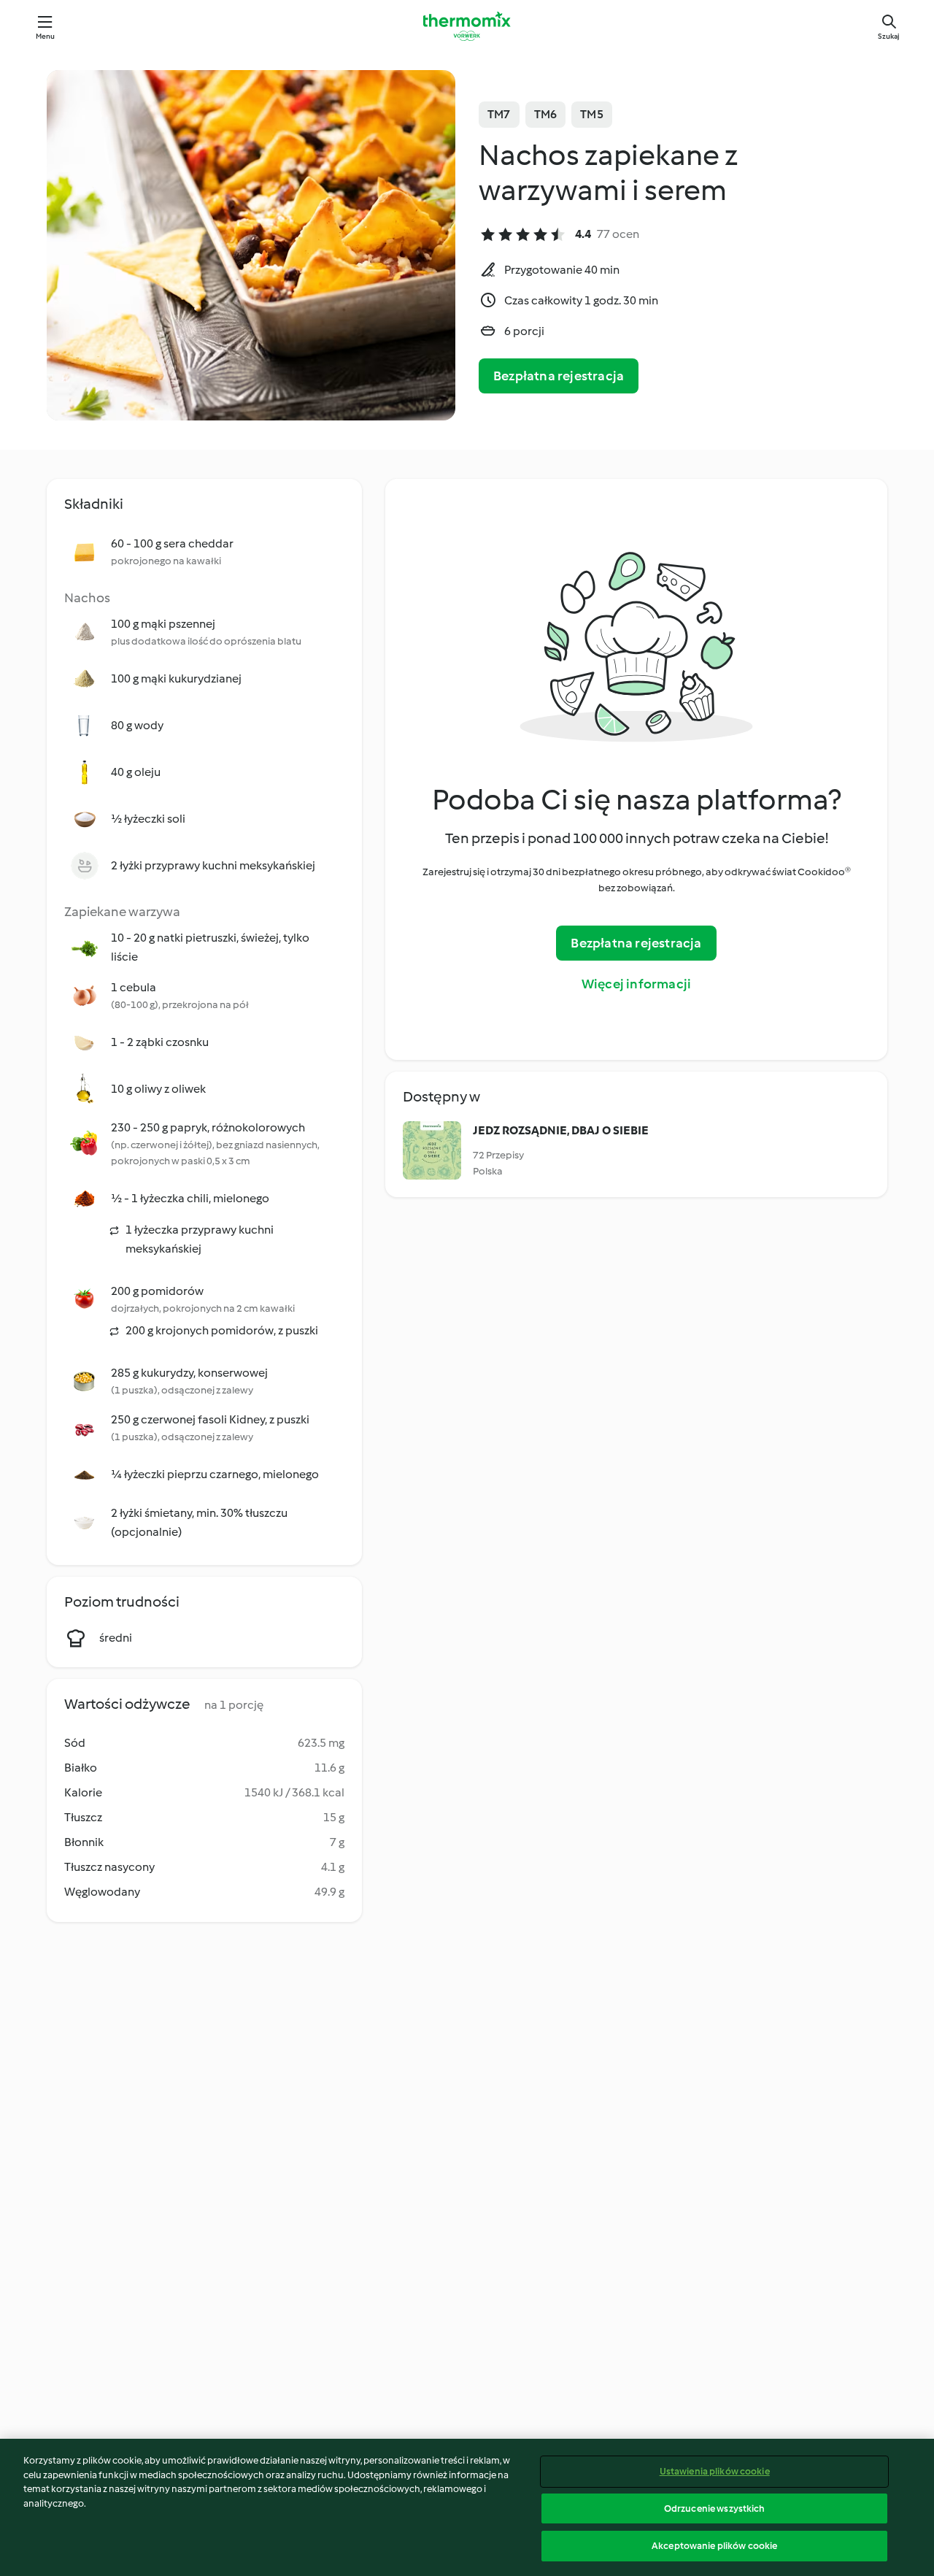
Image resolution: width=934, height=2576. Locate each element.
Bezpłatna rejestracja (559, 376)
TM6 (546, 114)
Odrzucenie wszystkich (715, 2508)
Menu (46, 36)
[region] (467, 2507)
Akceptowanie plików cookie (714, 2546)
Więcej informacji (636, 984)
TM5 (592, 114)
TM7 (499, 114)
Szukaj (889, 36)
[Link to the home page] (467, 26)
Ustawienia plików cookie (715, 2471)
